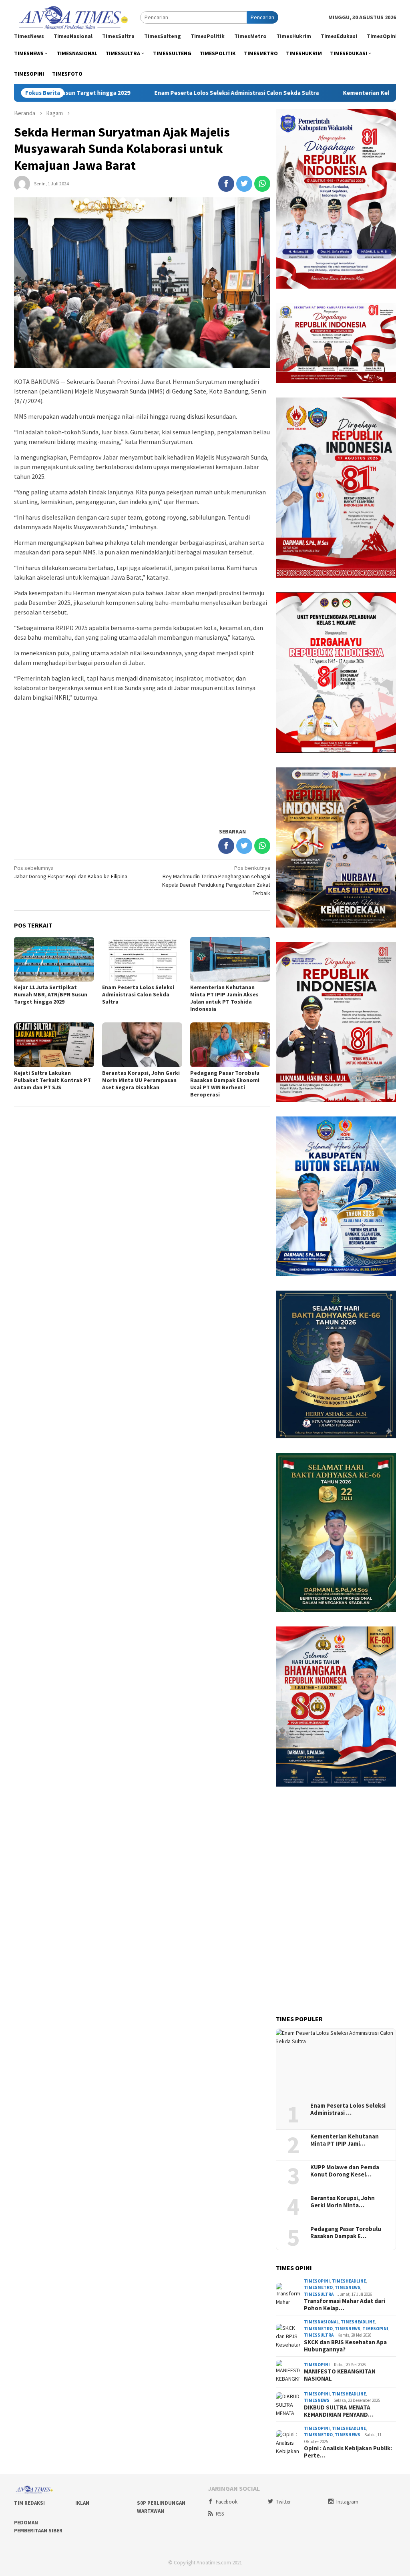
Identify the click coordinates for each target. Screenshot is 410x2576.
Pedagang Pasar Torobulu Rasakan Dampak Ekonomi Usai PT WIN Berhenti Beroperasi (225, 1084)
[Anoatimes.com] (74, 17)
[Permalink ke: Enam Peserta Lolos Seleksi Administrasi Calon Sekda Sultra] (336, 2063)
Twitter (283, 2502)
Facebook (227, 2502)
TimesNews (348, 2287)
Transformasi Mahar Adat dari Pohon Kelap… (345, 2305)
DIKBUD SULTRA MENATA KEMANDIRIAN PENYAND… (339, 2411)
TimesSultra (319, 2294)
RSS (220, 2514)
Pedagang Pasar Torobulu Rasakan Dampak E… (346, 2233)
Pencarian (262, 17)
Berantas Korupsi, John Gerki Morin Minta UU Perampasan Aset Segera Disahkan (141, 1080)
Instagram (347, 2502)
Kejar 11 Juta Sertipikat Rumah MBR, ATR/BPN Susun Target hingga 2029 (51, 994)
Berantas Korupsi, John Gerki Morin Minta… (343, 2202)
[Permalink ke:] (22, 183)
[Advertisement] (142, 764)
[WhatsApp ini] (262, 184)
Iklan (82, 2503)
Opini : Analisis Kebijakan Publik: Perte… (348, 2452)
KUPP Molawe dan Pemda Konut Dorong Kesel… (345, 2171)
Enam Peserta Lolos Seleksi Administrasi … (348, 2109)
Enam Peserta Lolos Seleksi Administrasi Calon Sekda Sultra (162, 93)
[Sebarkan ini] (226, 184)
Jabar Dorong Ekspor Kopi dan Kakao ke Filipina (71, 872)
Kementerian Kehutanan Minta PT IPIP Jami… (345, 2140)
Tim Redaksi (29, 2503)
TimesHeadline (349, 2281)
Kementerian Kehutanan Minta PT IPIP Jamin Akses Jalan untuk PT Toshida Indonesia (224, 998)
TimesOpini (317, 2281)
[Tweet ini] (244, 184)
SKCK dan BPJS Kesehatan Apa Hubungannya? (345, 2346)
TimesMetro (318, 2287)
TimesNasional (321, 2322)
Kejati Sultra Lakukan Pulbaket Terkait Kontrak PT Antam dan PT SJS (52, 1080)
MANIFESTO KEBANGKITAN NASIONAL (340, 2375)
